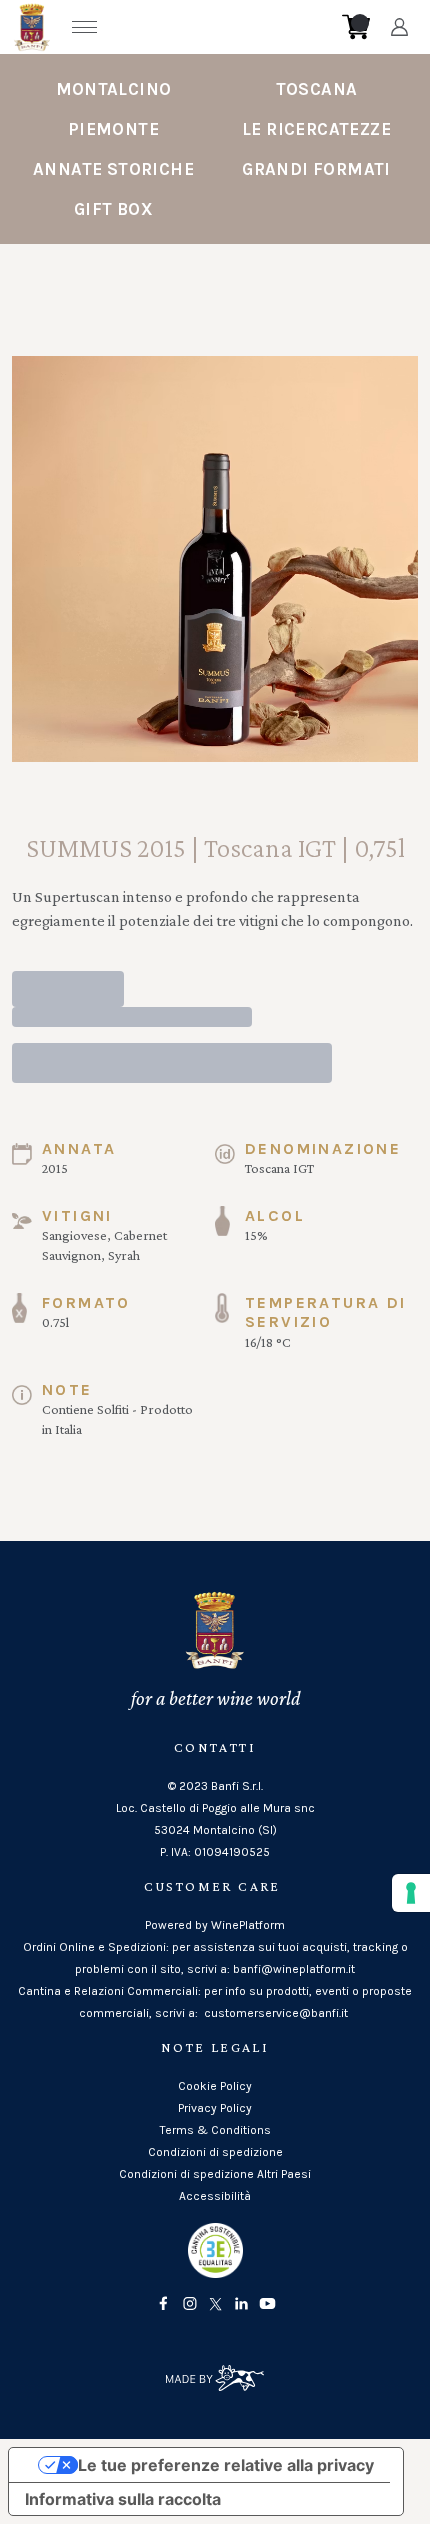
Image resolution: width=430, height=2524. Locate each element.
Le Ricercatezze (316, 129)
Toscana (317, 89)
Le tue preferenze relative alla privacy (226, 2465)
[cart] (356, 27)
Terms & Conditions (215, 2130)
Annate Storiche (113, 169)
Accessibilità (215, 2196)
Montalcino (114, 89)
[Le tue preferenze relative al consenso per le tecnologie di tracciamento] (411, 1893)
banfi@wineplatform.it (294, 1969)
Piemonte (113, 129)
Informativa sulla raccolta (123, 2499)
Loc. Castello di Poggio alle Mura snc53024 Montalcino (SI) (215, 1819)
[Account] (399, 27)
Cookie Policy (215, 2086)
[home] (221, 27)
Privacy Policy (215, 2108)
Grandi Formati (316, 169)
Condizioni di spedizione (215, 2152)
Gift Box (113, 209)
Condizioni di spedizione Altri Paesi (215, 2174)
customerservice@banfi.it (276, 2013)
